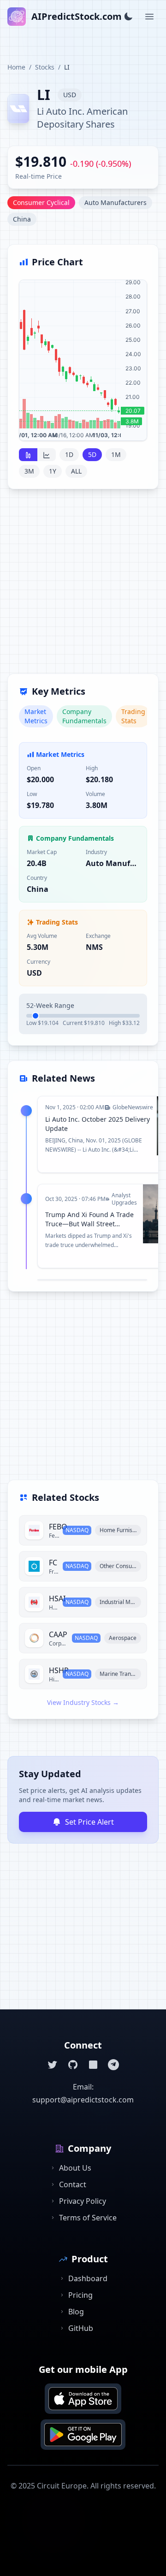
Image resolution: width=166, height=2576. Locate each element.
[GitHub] (73, 2065)
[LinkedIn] (93, 2065)
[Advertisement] (83, 587)
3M (29, 471)
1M (116, 454)
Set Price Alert (89, 1822)
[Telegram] (113, 2065)
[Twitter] (53, 2065)
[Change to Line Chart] (47, 455)
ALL (76, 471)
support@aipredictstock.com (83, 2100)
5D (92, 454)
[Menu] (149, 17)
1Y (53, 471)
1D (69, 454)
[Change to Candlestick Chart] (28, 455)
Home (16, 67)
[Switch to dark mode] (128, 17)
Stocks (45, 67)
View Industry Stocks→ (83, 1702)
